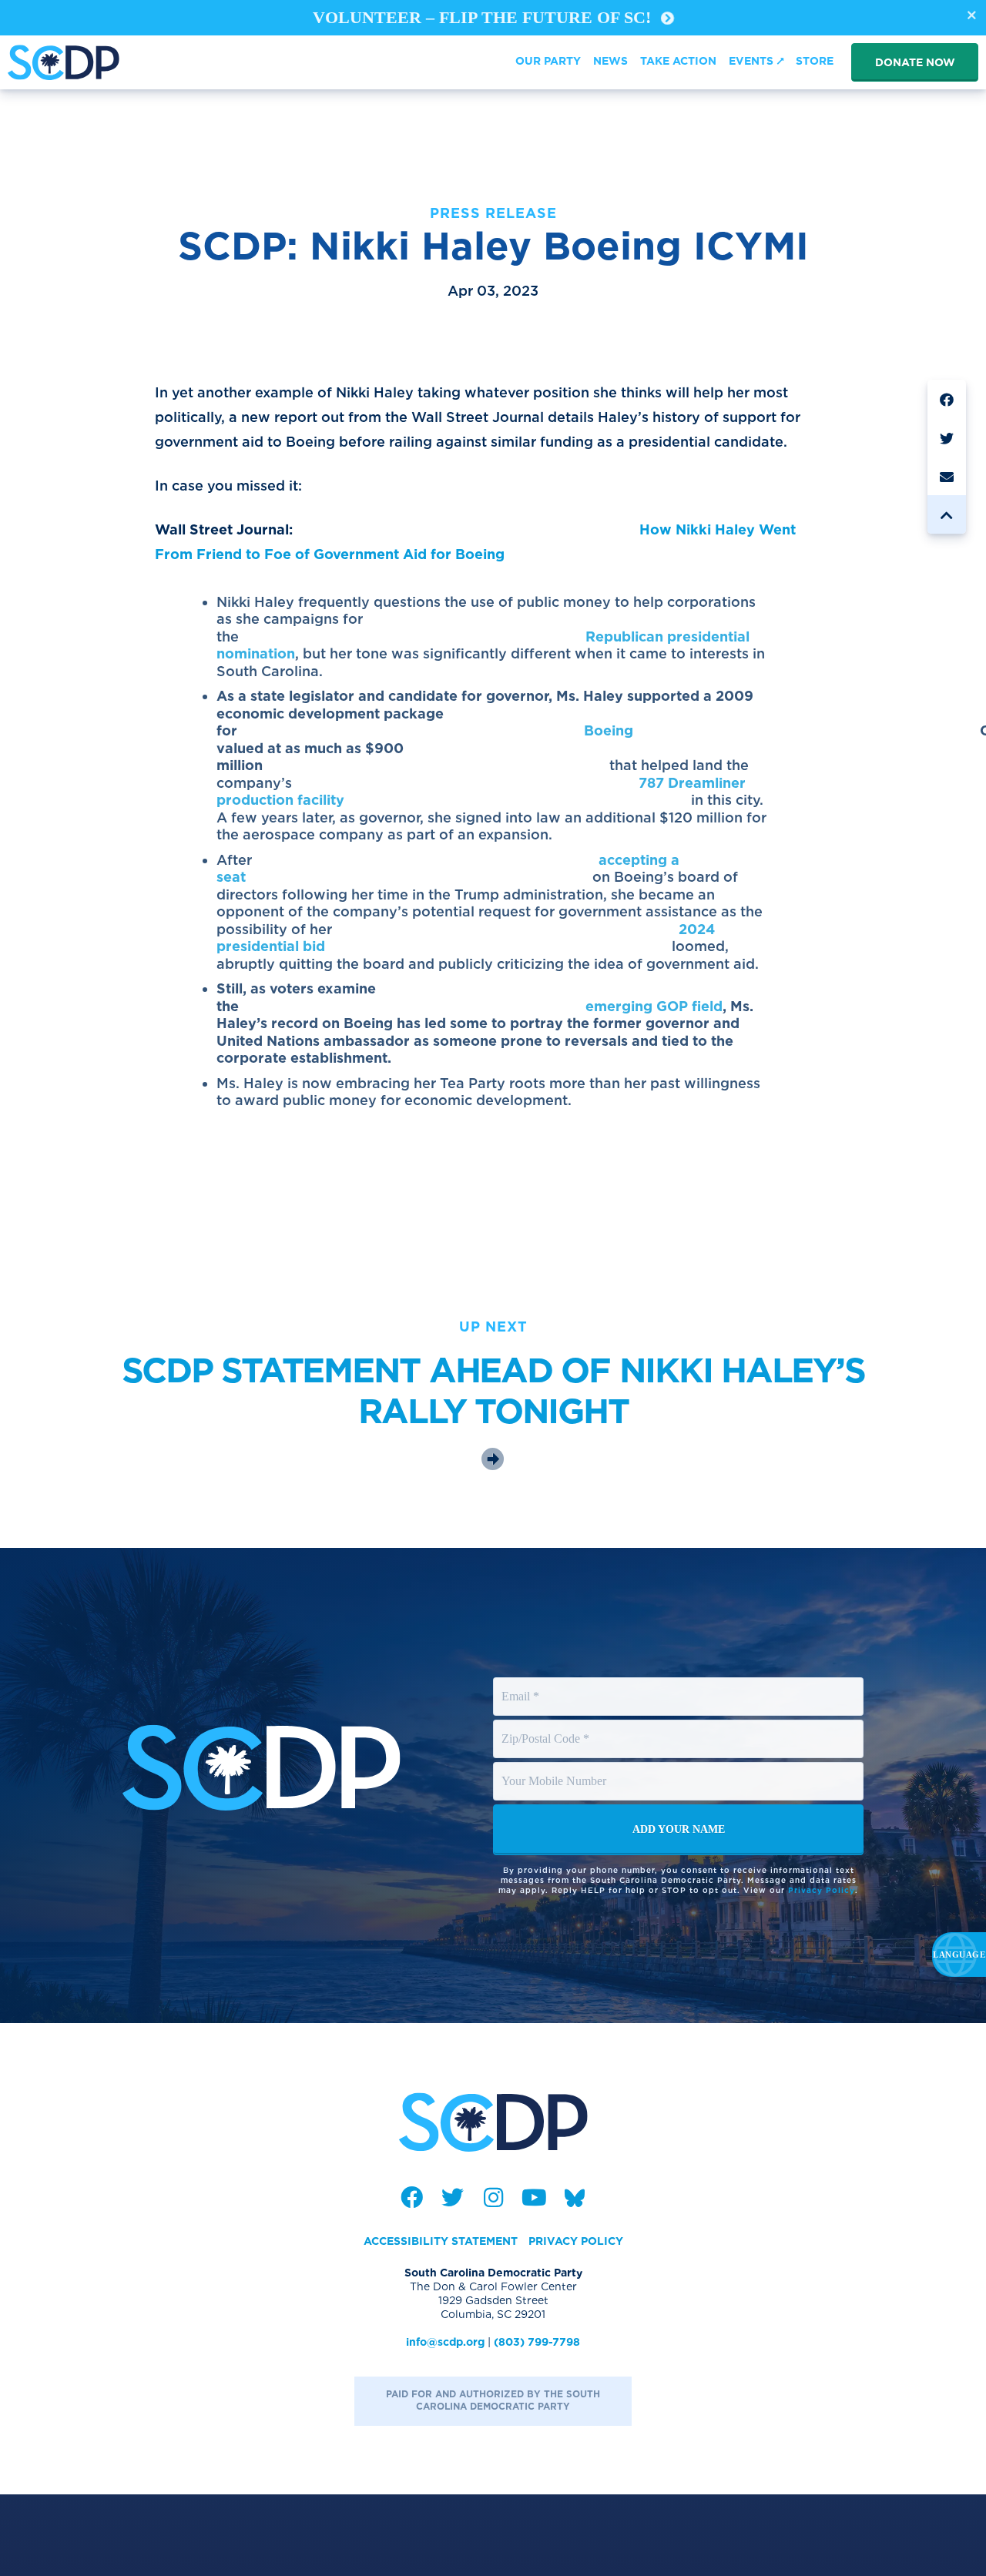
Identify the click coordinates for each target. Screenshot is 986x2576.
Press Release (493, 213)
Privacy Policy (822, 1890)
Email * (521, 1682)
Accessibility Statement (441, 2241)
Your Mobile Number (556, 1767)
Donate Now (915, 62)
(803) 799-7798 (537, 2342)
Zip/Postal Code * (547, 1724)
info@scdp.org (445, 2342)
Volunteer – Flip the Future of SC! (484, 17)
